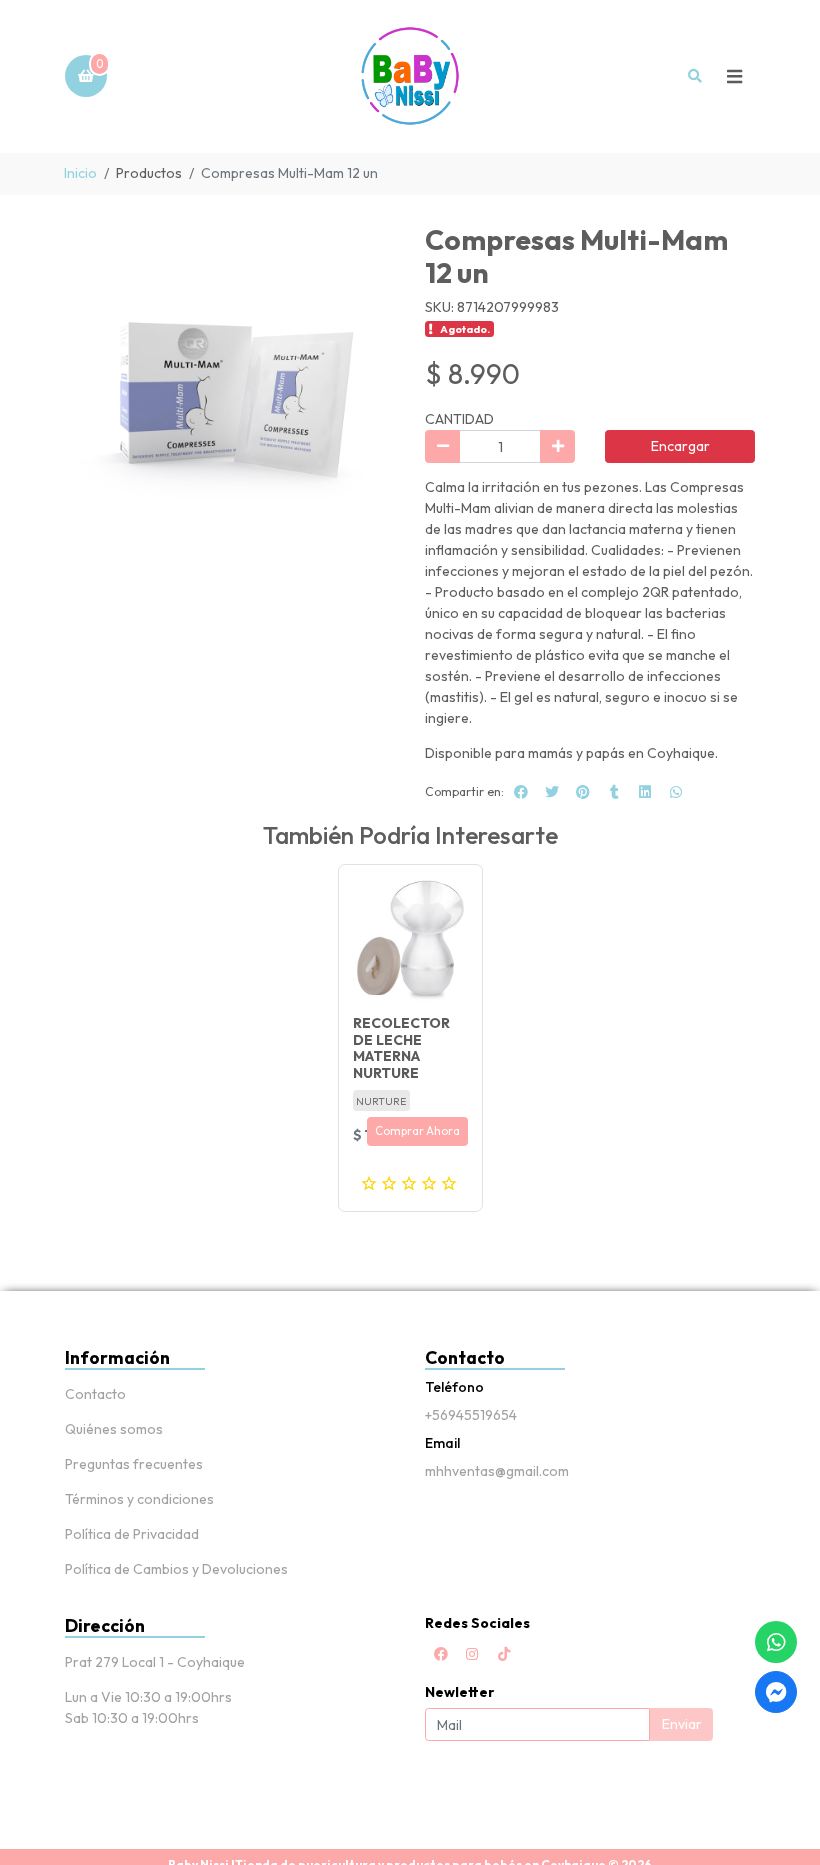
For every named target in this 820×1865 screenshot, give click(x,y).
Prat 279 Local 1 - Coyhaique (155, 1662)
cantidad (459, 419)
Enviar (682, 1724)
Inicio (80, 173)
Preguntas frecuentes (134, 1464)
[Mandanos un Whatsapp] (776, 1642)
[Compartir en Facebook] (521, 792)
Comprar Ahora (417, 1131)
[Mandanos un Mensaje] (776, 1692)
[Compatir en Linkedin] (645, 792)
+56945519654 (471, 1415)
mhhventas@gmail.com (497, 1471)
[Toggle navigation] (734, 76)
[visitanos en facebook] (441, 1654)
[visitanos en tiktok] (504, 1654)
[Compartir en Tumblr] (614, 792)
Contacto (95, 1394)
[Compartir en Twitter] (552, 792)
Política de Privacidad (132, 1534)
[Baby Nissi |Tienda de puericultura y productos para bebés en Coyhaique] (410, 76)
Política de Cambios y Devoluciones (176, 1569)
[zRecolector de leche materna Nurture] (410, 936)
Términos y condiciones (139, 1499)
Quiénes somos (114, 1429)
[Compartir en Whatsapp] (676, 792)
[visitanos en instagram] (472, 1654)
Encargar (680, 446)
